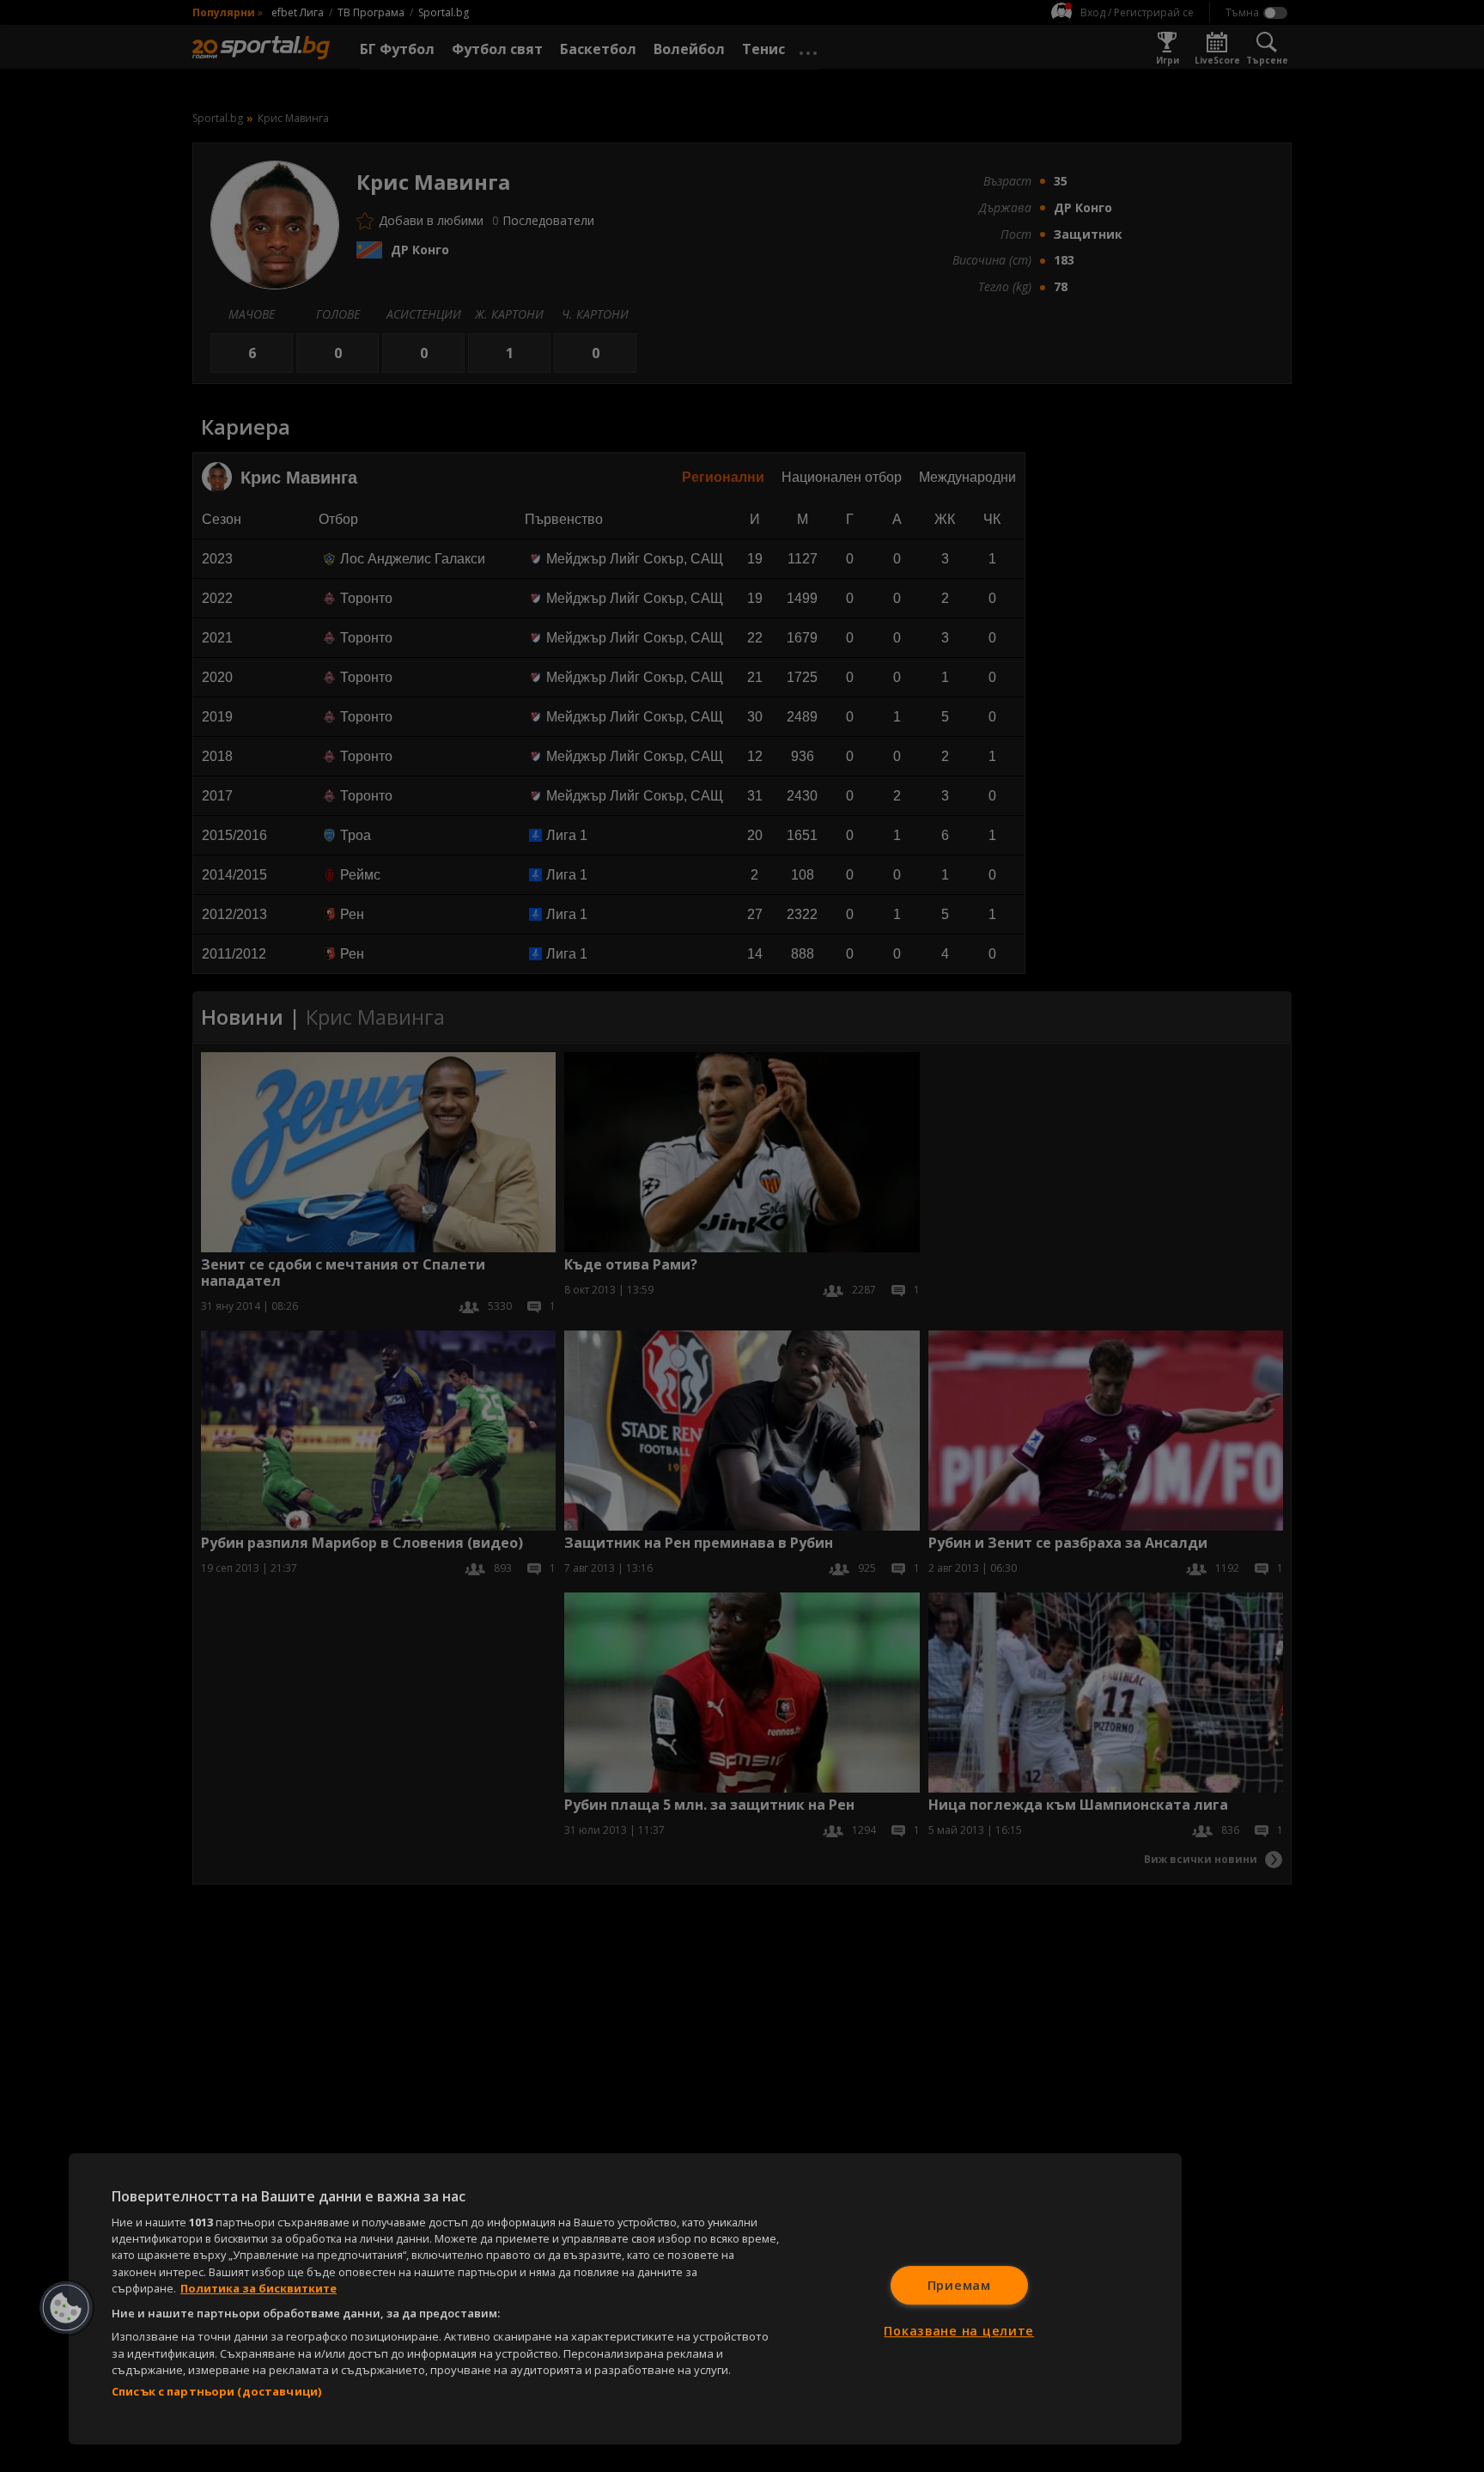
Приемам (959, 2285)
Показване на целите (959, 2331)
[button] (66, 2308)
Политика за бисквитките (258, 2288)
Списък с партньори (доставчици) (216, 2391)
